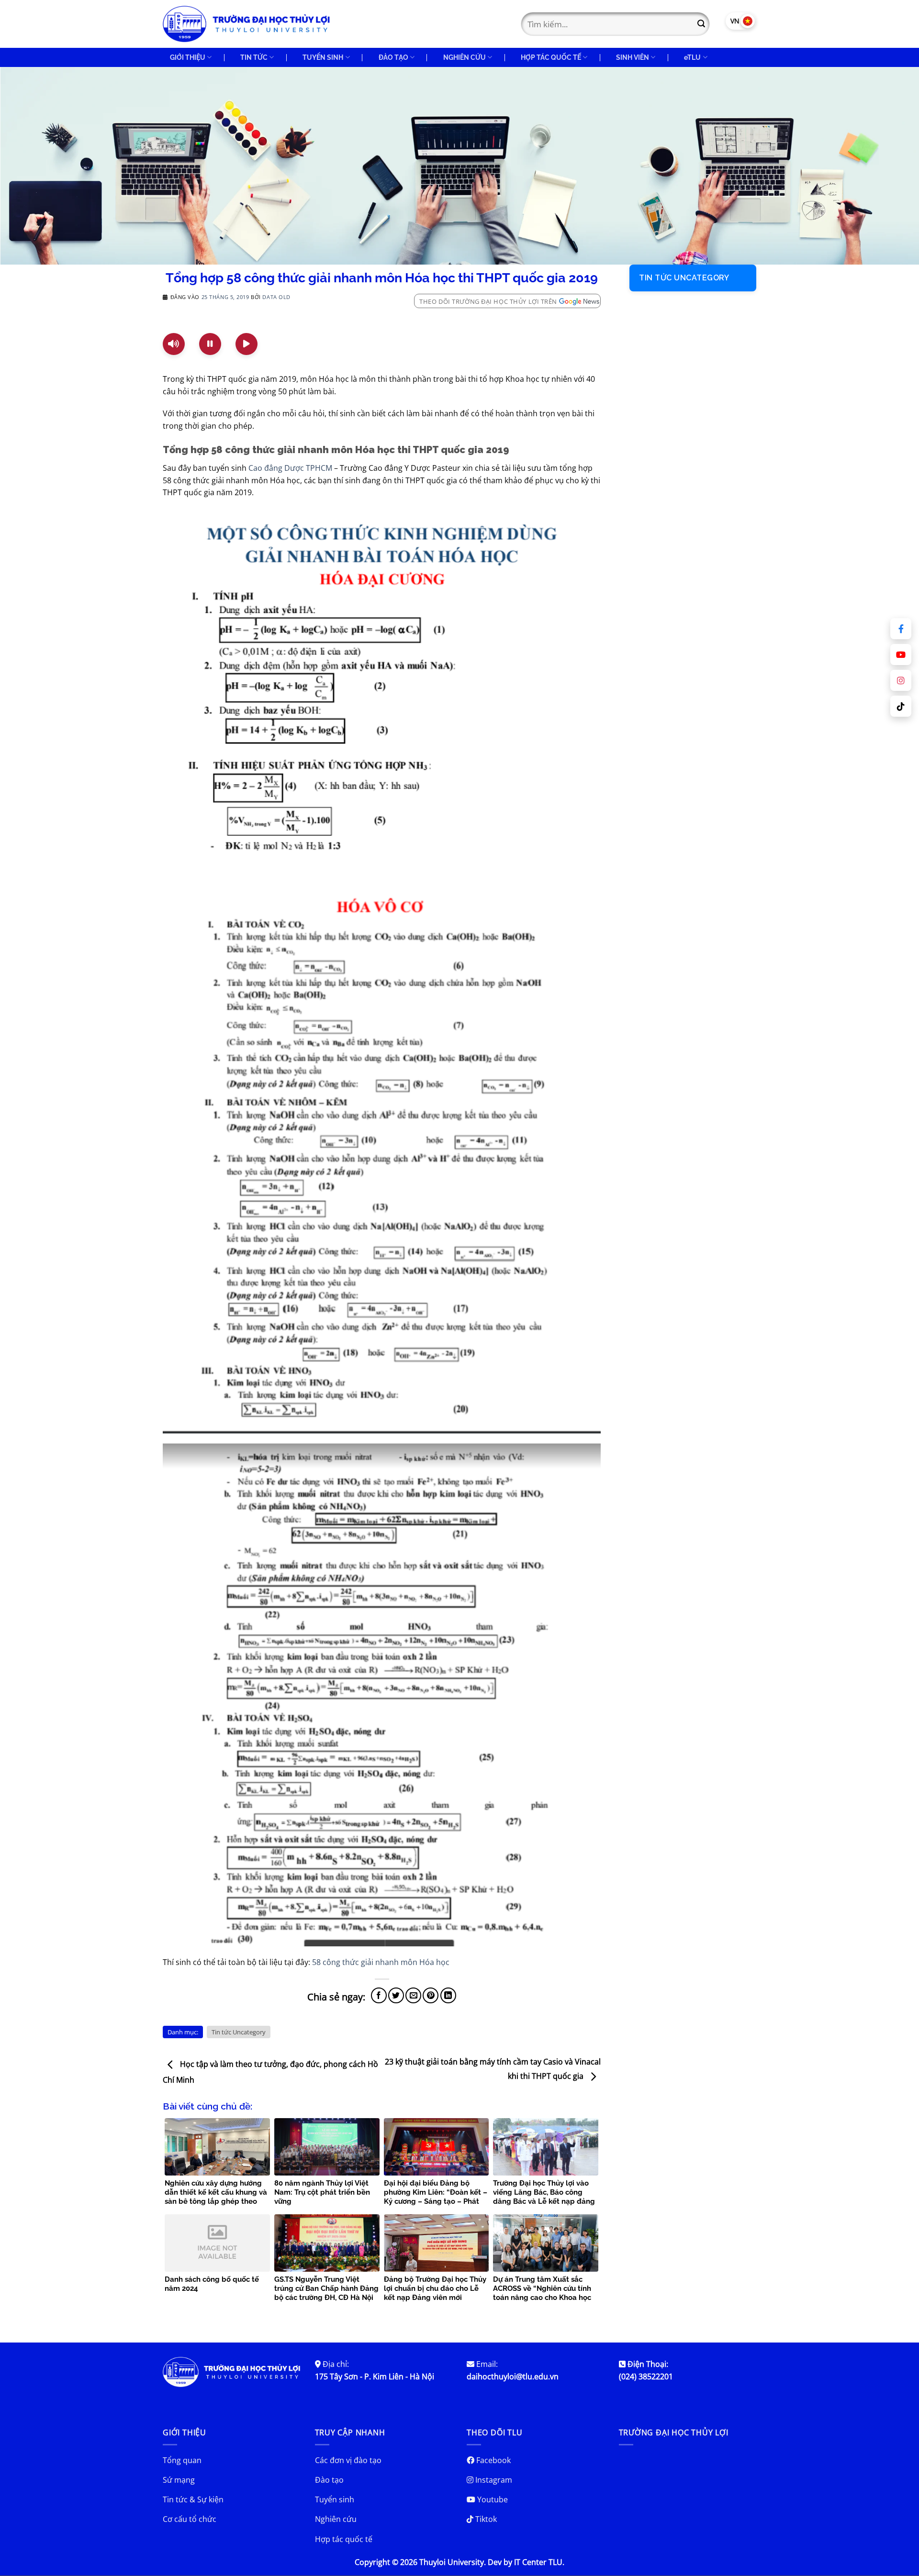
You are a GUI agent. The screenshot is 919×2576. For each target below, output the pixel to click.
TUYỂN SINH (323, 57)
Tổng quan (182, 2460)
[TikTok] (901, 706)
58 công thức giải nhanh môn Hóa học (381, 1962)
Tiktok (485, 2519)
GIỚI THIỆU (188, 57)
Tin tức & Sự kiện (193, 2499)
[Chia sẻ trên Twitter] (396, 1995)
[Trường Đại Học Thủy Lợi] (247, 24)
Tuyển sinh (335, 2499)
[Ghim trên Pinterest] (431, 1995)
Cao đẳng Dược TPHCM (290, 468)
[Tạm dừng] (210, 344)
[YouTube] (901, 655)
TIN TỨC (254, 57)
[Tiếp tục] (247, 344)
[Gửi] (701, 24)
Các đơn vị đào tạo (348, 2460)
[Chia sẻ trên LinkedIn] (448, 1995)
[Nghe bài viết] (174, 344)
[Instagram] (901, 680)
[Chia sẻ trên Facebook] (379, 1995)
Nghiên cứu (336, 2519)
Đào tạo (329, 2480)
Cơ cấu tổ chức (190, 2519)
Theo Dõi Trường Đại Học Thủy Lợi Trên (488, 301)
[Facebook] (901, 629)
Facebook (493, 2460)
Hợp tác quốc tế (344, 2539)
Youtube (492, 2499)
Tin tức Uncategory (239, 2032)
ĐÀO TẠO (393, 57)
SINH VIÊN (633, 57)
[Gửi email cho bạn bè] (413, 1995)
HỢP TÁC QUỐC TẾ (551, 57)
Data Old (276, 297)
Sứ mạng (179, 2480)
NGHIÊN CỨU (465, 57)
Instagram (493, 2480)
